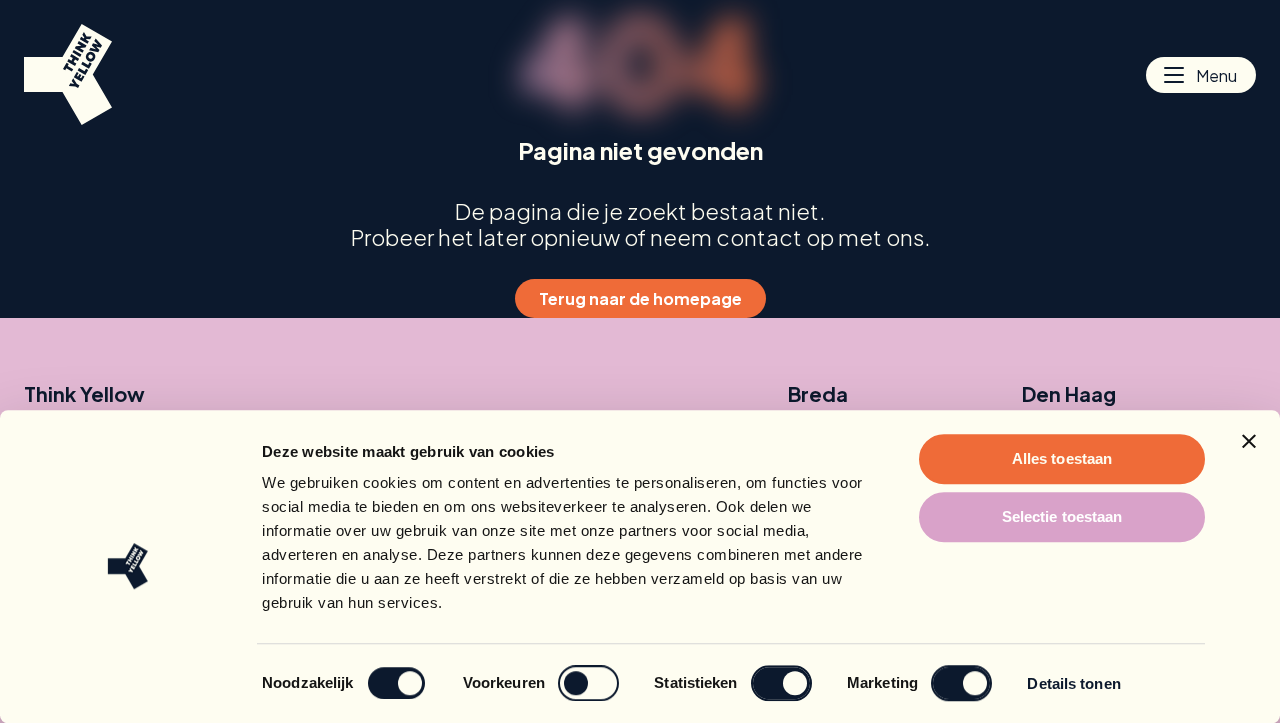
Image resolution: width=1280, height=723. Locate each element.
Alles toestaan (1062, 458)
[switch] (588, 683)
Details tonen (1073, 683)
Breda (818, 394)
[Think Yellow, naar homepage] (68, 74)
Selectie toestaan (1062, 516)
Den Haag (1069, 394)
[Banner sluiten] (1249, 441)
